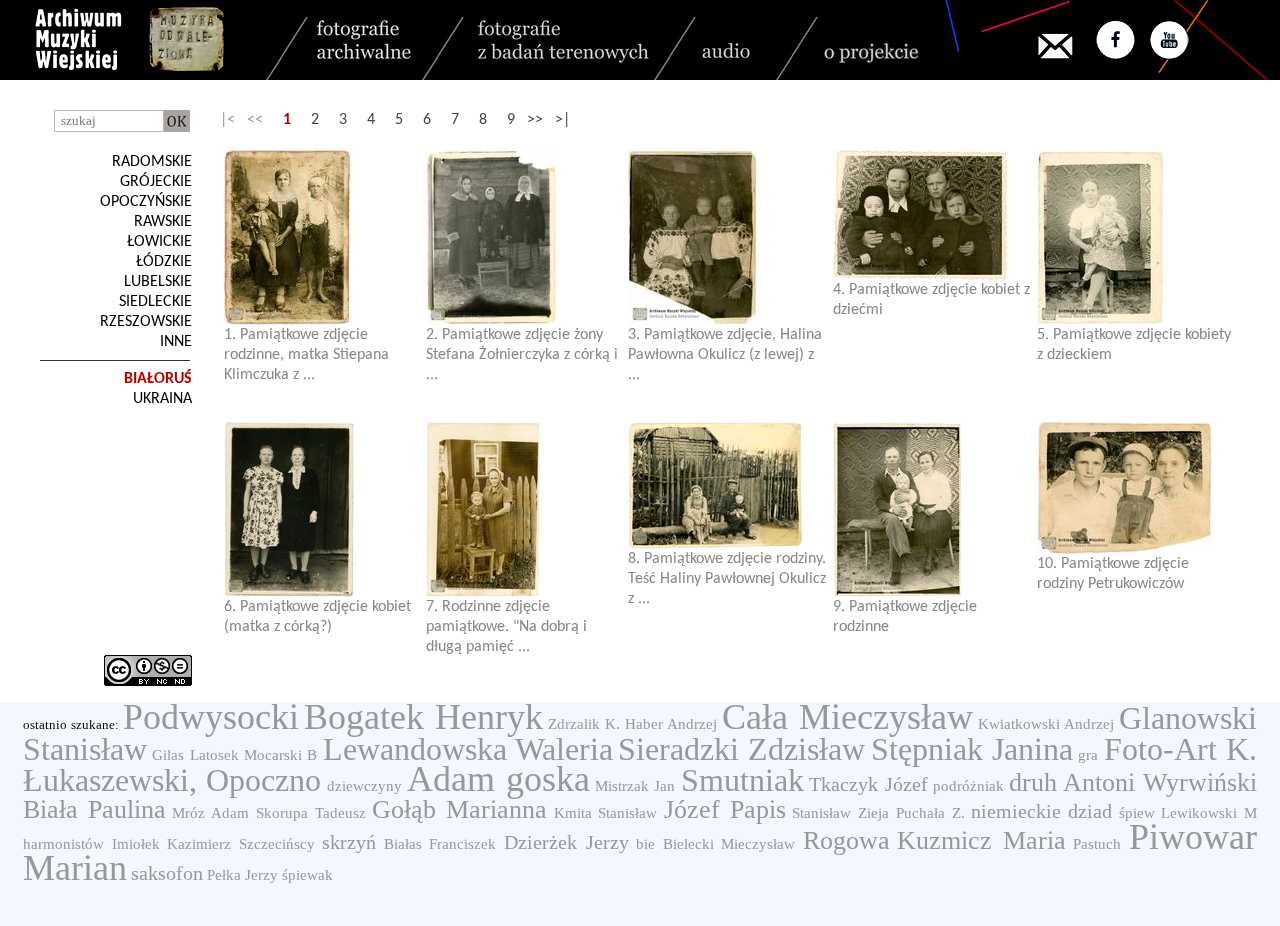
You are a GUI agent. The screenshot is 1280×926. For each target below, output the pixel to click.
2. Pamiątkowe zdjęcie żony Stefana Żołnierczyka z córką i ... (522, 355)
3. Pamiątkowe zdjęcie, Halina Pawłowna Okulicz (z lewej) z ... (725, 355)
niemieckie (1016, 811)
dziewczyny (364, 786)
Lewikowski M (1209, 813)
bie (645, 844)
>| (562, 120)
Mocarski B (280, 755)
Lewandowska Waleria (468, 749)
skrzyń (349, 842)
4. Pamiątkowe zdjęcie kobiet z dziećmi (931, 300)
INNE (176, 342)
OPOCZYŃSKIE (146, 202)
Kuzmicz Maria (981, 840)
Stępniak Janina (972, 749)
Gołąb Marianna (459, 809)
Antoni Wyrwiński (1160, 782)
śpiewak (307, 875)
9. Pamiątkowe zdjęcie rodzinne (905, 617)
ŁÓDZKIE (164, 262)
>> (535, 120)
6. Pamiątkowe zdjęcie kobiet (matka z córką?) (317, 617)
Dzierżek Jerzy (566, 842)
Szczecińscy (277, 844)
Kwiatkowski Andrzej (1046, 724)
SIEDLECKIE (155, 302)
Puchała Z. (930, 813)
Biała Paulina (94, 809)
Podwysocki (211, 717)
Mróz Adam (210, 813)
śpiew (1137, 813)
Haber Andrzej (671, 724)
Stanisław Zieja (840, 813)
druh (1033, 782)
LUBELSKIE (158, 282)
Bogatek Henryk (423, 717)
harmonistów (63, 844)
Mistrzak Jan (635, 786)
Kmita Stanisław (606, 813)
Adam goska (498, 779)
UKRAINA (162, 399)
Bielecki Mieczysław (729, 844)
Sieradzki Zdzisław (741, 749)
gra (1088, 755)
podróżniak (968, 786)
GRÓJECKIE (156, 182)
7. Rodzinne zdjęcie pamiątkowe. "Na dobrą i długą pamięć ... (506, 627)
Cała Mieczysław (847, 717)
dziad (1090, 811)
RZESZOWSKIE (146, 322)
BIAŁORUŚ (158, 379)
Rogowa (846, 840)
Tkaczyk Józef (868, 784)
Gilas (168, 755)
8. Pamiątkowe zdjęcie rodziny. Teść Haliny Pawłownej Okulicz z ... (727, 579)
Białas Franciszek (440, 844)
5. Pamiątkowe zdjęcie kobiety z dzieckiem (1134, 345)
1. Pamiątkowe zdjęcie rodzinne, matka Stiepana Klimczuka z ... (306, 355)
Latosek (214, 755)
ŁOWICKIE (159, 242)
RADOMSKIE (152, 162)
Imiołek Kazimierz (172, 844)
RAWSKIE (163, 222)
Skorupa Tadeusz (311, 813)
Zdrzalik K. (584, 724)
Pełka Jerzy (242, 875)
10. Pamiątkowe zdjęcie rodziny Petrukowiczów (1113, 574)
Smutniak (742, 780)
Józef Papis (725, 809)
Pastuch (1097, 844)
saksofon (167, 873)
